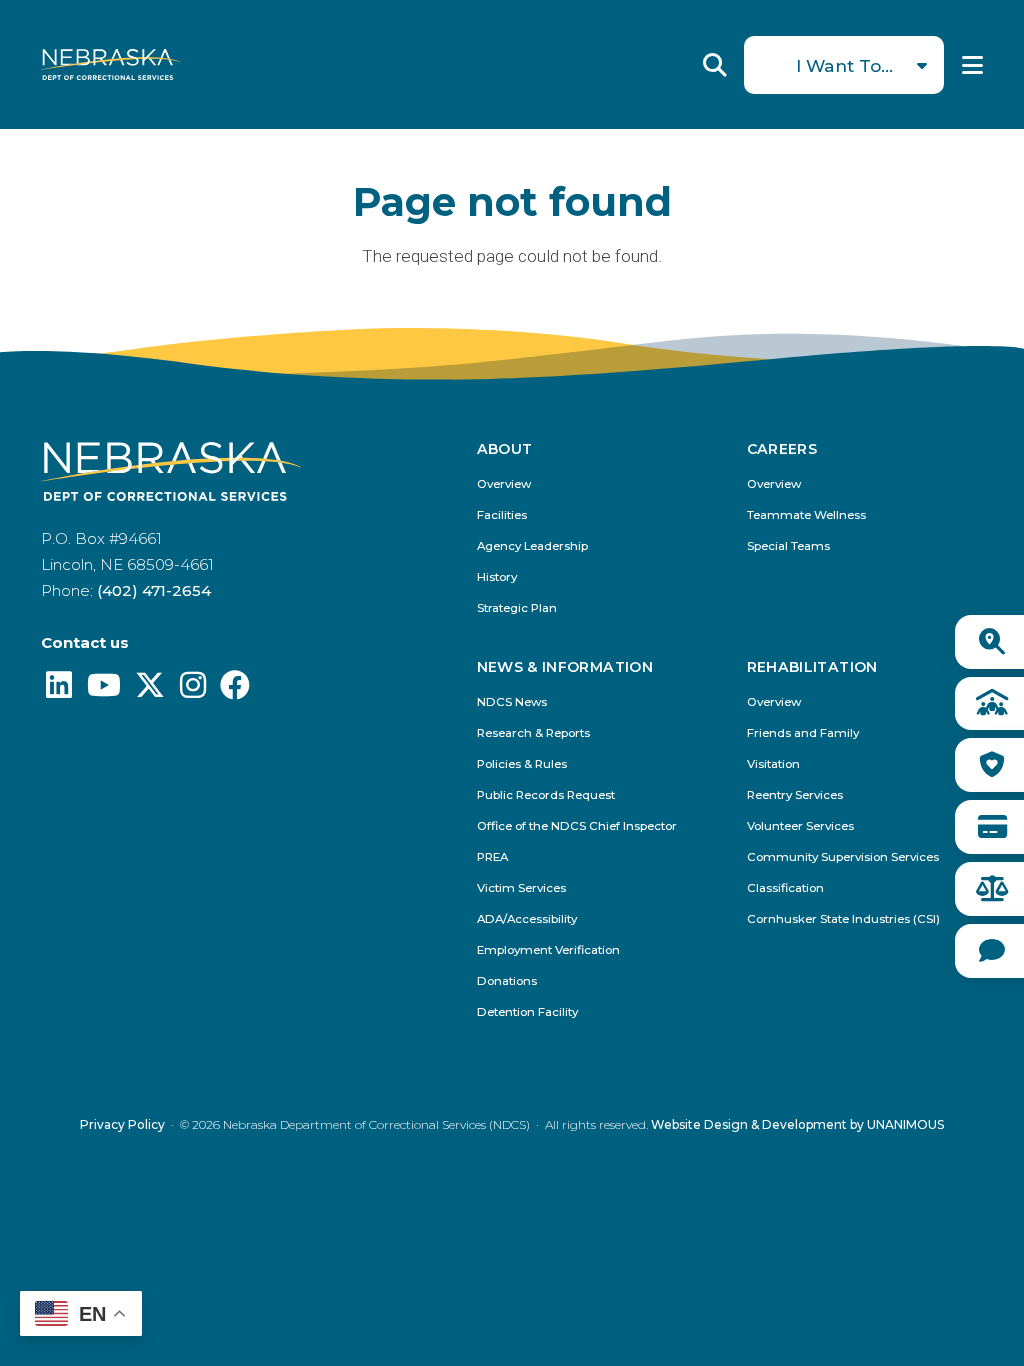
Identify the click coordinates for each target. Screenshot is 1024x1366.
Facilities (502, 515)
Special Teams (788, 546)
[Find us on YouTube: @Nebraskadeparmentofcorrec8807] (104, 690)
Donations (507, 981)
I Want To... (844, 65)
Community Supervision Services (843, 857)
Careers (782, 450)
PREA (492, 857)
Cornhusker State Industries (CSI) (843, 919)
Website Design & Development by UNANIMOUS (797, 1124)
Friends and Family (803, 733)
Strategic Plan (517, 608)
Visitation (773, 764)
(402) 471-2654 (154, 590)
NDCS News (512, 702)
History (497, 577)
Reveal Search (715, 65)
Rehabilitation (812, 668)
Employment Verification (548, 950)
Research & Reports (533, 733)
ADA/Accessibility (527, 919)
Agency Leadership (532, 546)
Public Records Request (546, 795)
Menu (972, 65)
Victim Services (521, 888)
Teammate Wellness (806, 515)
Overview (504, 484)
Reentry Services (795, 795)
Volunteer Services (800, 826)
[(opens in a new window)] (59, 690)
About (505, 450)
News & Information (565, 668)
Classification (785, 888)
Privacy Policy (122, 1124)
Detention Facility (527, 1012)
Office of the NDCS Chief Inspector (577, 826)
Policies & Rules (522, 764)
